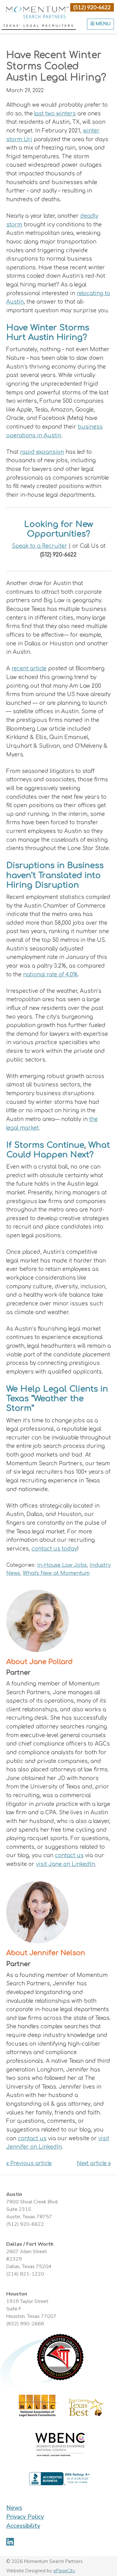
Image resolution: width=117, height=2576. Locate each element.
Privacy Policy (25, 2517)
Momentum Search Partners (37, 12)
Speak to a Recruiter (39, 546)
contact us (69, 1855)
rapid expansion (42, 452)
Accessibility (23, 2526)
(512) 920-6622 (92, 7)
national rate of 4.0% (50, 975)
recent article (29, 669)
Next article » (94, 2163)
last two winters (55, 114)
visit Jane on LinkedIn (65, 1864)
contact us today (54, 1549)
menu (102, 24)
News (14, 2508)
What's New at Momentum (56, 1573)
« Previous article (29, 2163)
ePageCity (64, 2571)
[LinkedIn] (10, 2542)
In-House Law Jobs (62, 1565)
